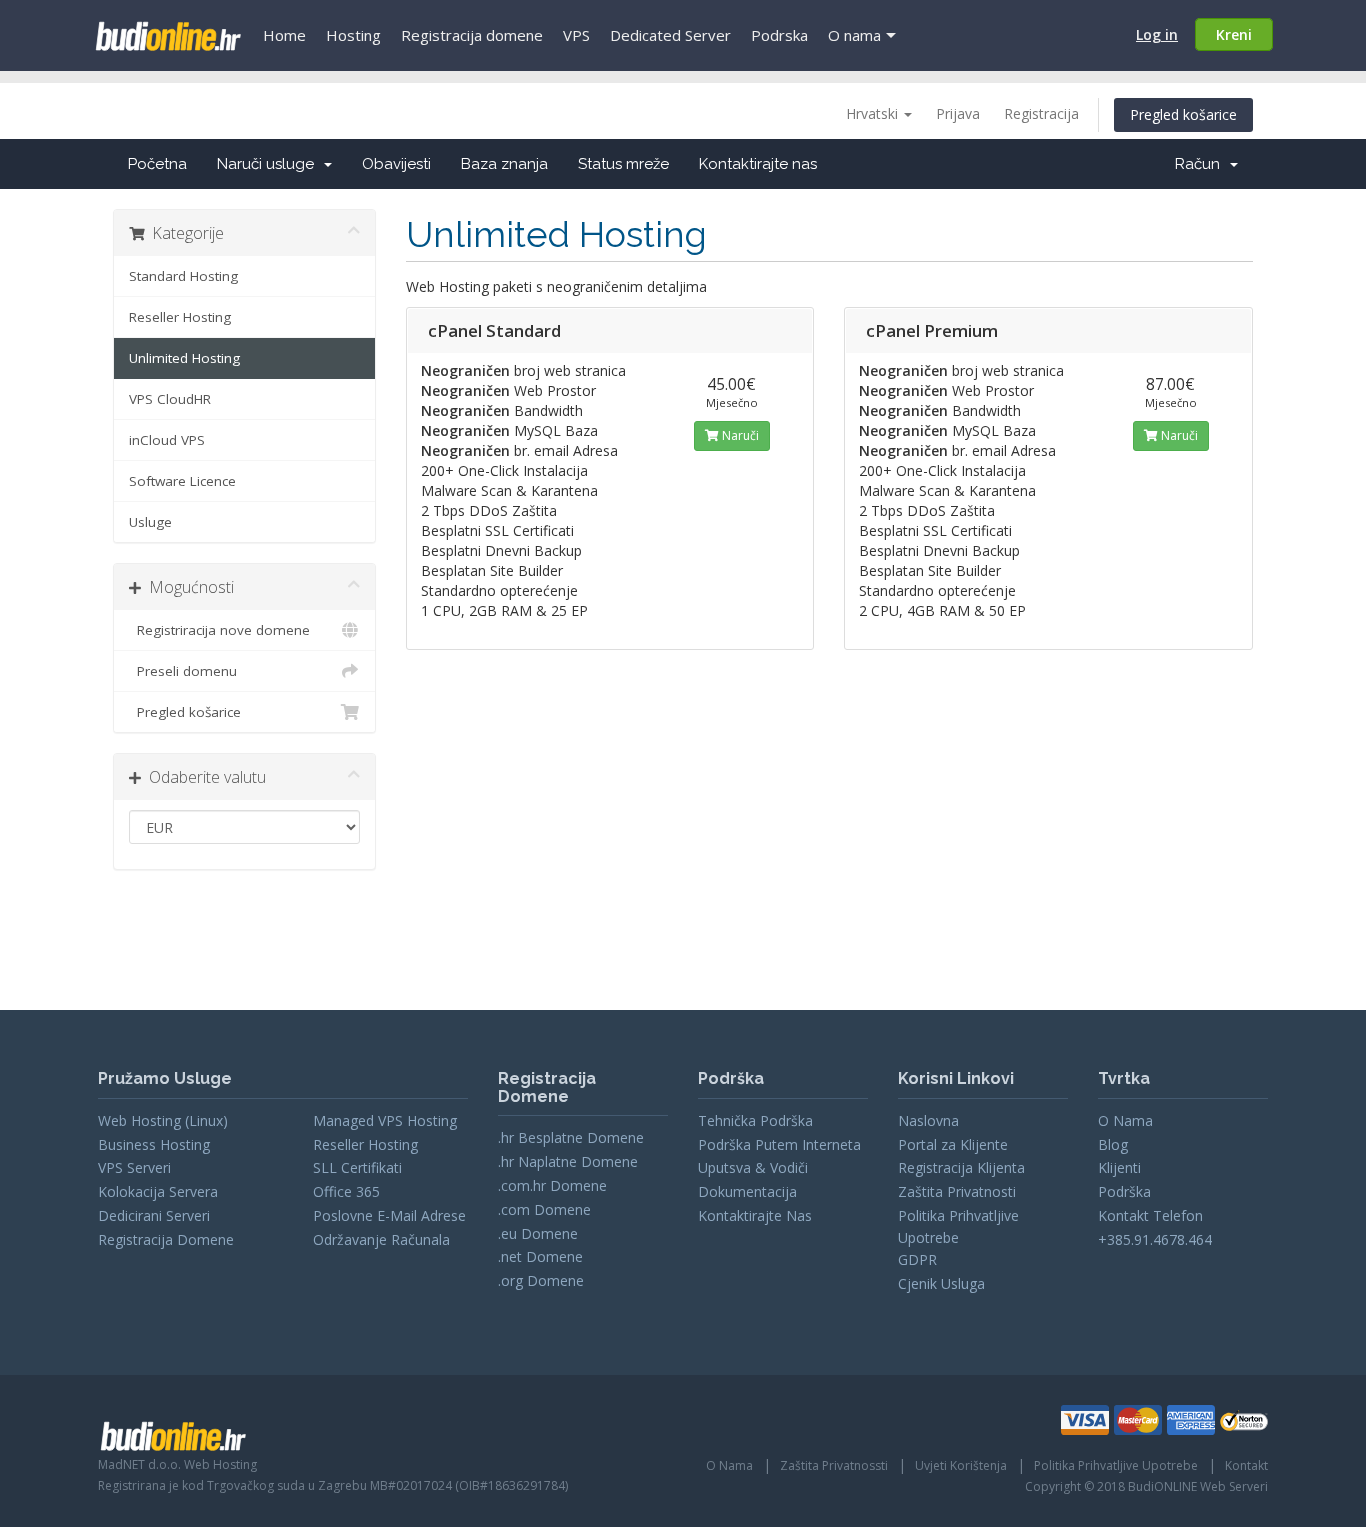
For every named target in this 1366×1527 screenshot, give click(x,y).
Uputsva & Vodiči (753, 1167)
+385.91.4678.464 (1155, 1239)
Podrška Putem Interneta (779, 1144)
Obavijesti (396, 164)
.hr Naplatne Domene (568, 1161)
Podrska (779, 35)
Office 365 (346, 1191)
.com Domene (544, 1209)
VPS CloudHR (170, 399)
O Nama (1125, 1120)
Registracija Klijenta (961, 1167)
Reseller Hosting (180, 317)
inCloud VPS (167, 440)
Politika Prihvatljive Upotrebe (1116, 1465)
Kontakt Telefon (1150, 1215)
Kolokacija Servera (158, 1191)
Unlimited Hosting (184, 358)
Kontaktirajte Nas (755, 1215)
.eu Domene (538, 1233)
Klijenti (1119, 1167)
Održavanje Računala (381, 1239)
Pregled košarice (1183, 114)
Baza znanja (504, 164)
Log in (1157, 34)
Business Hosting (154, 1144)
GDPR (917, 1259)
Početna (157, 164)
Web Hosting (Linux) (163, 1120)
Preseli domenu (183, 671)
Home (284, 35)
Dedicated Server (670, 35)
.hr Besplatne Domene (571, 1137)
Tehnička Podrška (755, 1120)
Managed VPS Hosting (385, 1120)
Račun (1201, 164)
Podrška (1124, 1191)
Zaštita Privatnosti (957, 1191)
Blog (1113, 1144)
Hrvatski (874, 113)
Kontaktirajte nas (758, 164)
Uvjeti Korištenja (961, 1465)
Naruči (739, 435)
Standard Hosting (183, 276)
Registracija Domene (166, 1239)
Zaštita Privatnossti (834, 1465)
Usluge (150, 522)
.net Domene (540, 1256)
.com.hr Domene (552, 1185)
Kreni (1234, 34)
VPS (576, 35)
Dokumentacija (747, 1191)
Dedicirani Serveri (154, 1215)
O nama (854, 35)
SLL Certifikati (357, 1167)
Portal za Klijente (953, 1144)
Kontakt (1246, 1465)
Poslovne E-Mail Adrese (389, 1215)
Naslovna (928, 1120)
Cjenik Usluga (941, 1283)
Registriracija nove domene (219, 630)
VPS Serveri (134, 1167)
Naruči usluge (269, 164)
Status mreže (623, 164)
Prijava (958, 113)
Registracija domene (472, 35)
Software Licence (182, 481)
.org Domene (541, 1280)
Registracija (1041, 113)
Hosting (353, 35)
